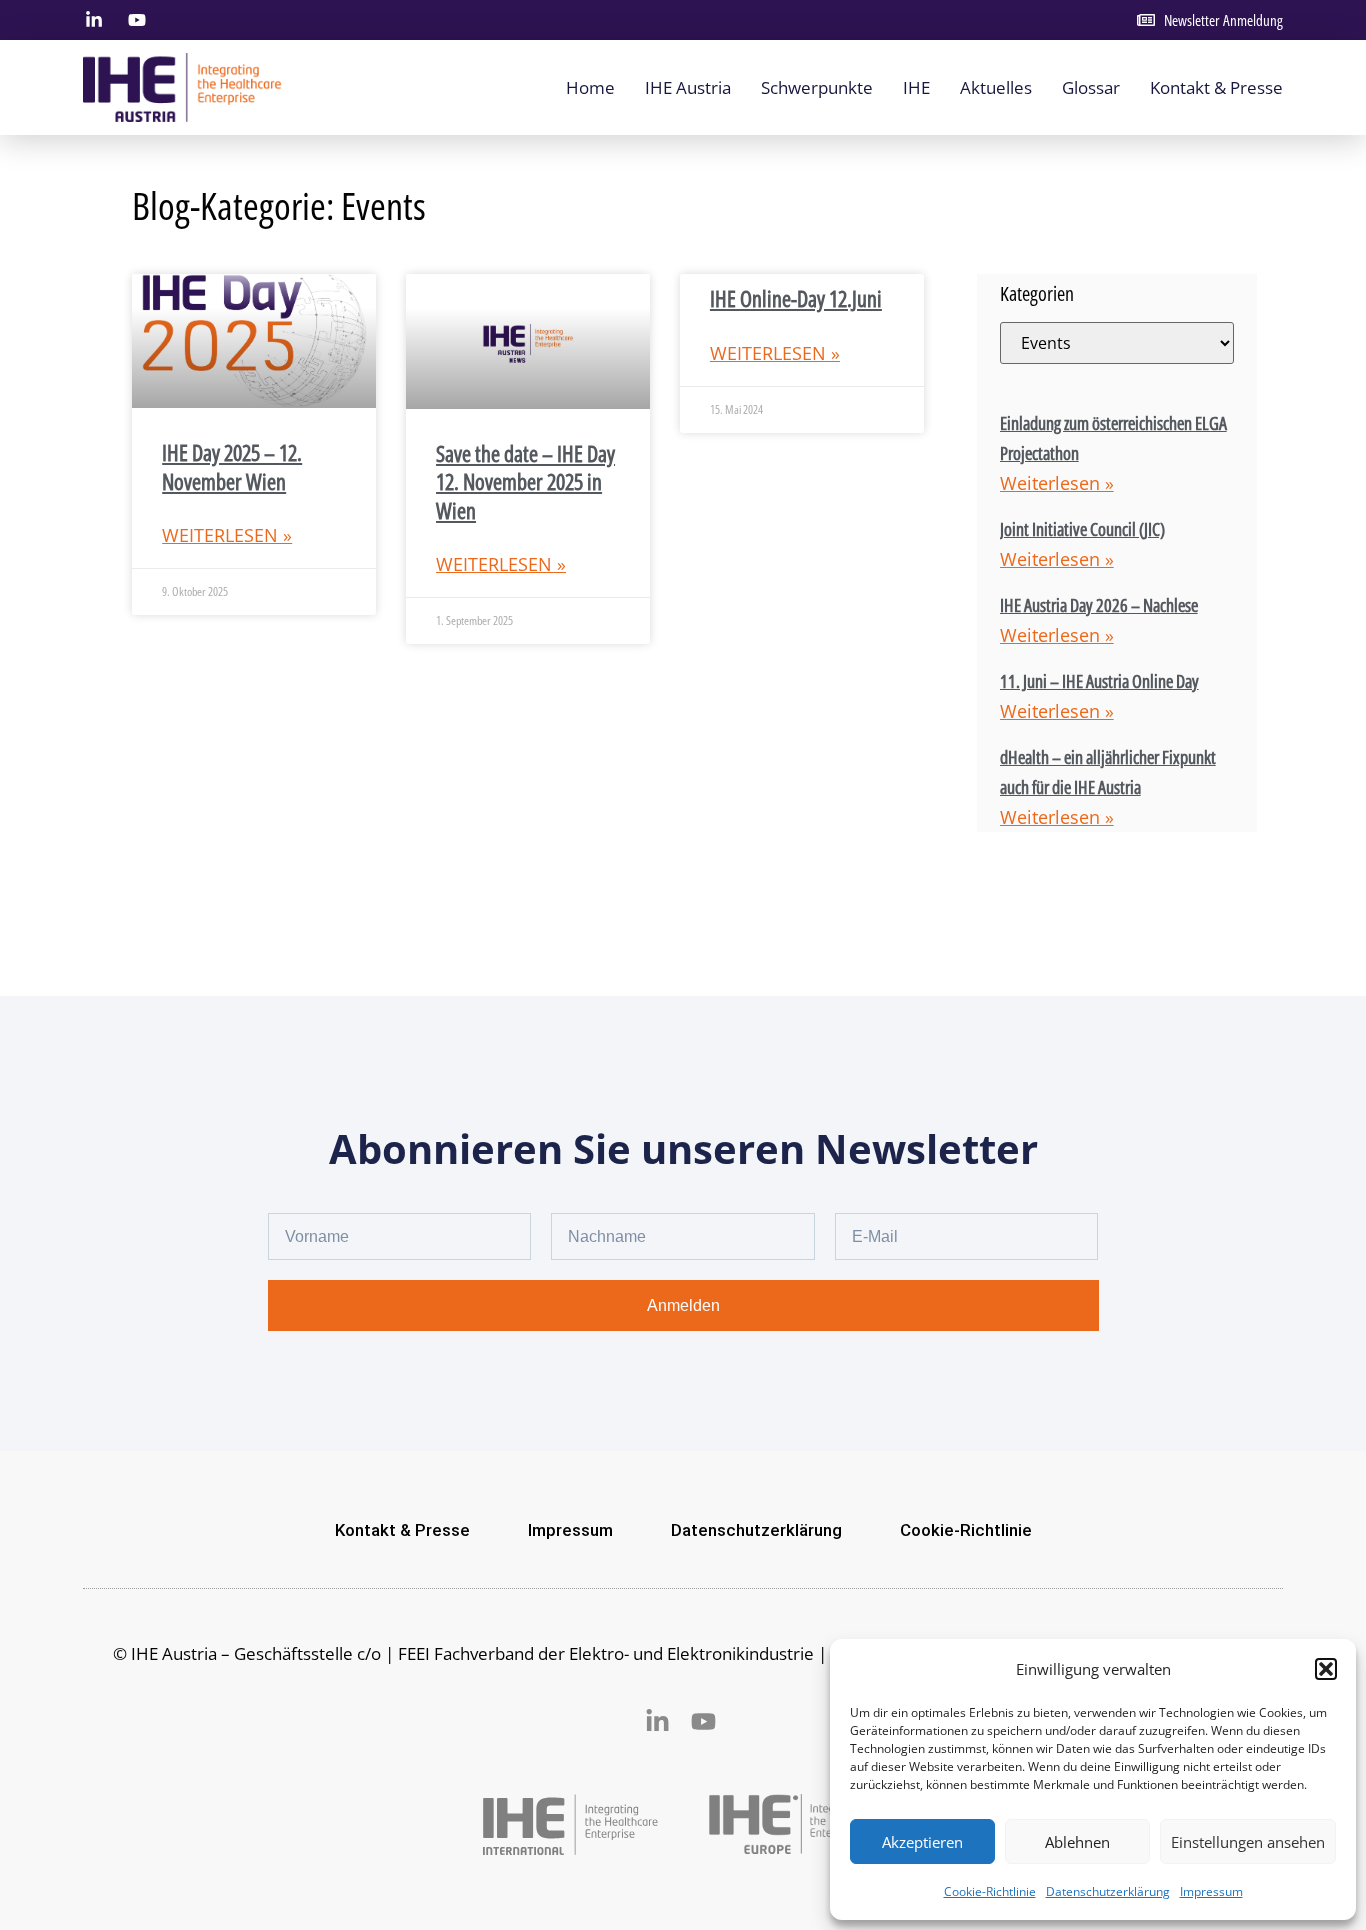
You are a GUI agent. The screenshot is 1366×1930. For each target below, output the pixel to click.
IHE (916, 87)
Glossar (1091, 87)
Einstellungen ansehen (1248, 1842)
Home (590, 87)
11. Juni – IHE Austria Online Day (1099, 681)
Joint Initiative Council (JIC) (1082, 529)
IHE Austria (688, 87)
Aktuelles (996, 87)
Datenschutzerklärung (1108, 1891)
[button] (1326, 1669)
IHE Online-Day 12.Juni (796, 298)
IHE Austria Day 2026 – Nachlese (1099, 605)
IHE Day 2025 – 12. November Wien (232, 466)
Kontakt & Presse (1216, 87)
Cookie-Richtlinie (990, 1891)
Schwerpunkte (817, 87)
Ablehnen (1077, 1842)
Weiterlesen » (227, 535)
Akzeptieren (922, 1842)
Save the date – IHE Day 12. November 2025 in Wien (525, 481)
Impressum (1211, 1891)
